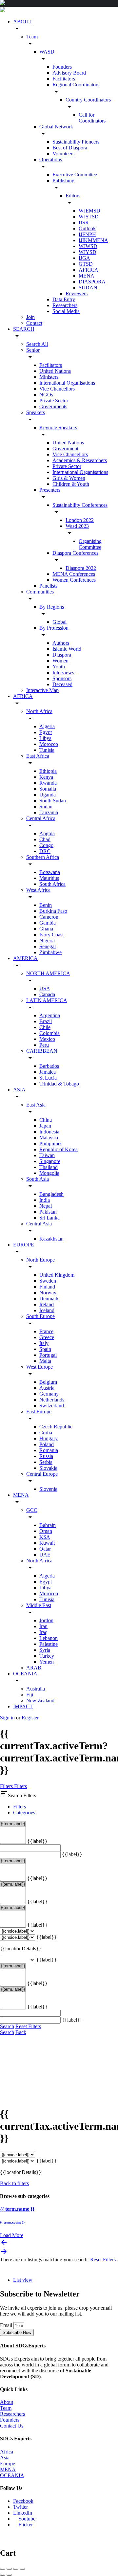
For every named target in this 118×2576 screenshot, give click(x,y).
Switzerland (52, 1406)
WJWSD (88, 246)
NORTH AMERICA (48, 973)
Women (60, 661)
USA (45, 988)
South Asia (38, 1179)
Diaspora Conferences (75, 553)
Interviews (63, 672)
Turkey (47, 1656)
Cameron (49, 917)
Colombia (49, 1033)
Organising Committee (90, 544)
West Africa (38, 890)
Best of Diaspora (70, 148)
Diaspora (62, 655)
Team (32, 37)
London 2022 (80, 520)
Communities (40, 592)
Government (65, 448)
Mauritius (49, 878)
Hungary (49, 1438)
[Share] (9, 2569)
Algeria (47, 726)
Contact (34, 323)
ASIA (19, 1090)
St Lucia (48, 1078)
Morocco (49, 744)
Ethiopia (48, 771)
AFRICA (88, 270)
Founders (62, 67)
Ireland (47, 1304)
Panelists (48, 586)
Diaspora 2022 (81, 568)
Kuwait (47, 1543)
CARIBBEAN (42, 1051)
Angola (47, 833)
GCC (32, 1510)
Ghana (46, 929)
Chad (45, 839)
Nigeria (47, 941)
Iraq (43, 1632)
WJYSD (88, 252)
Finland (47, 1287)
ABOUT (22, 22)
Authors (61, 643)
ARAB (34, 1668)
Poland (47, 1444)
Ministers (49, 377)
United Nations (55, 371)
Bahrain (48, 1525)
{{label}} (37, 1841)
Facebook (23, 2501)
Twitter (20, 2507)
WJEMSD (89, 211)
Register (30, 1718)
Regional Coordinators (76, 85)
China (46, 1120)
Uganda (48, 795)
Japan (45, 1126)
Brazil (46, 1021)
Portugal (48, 1355)
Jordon (46, 1620)
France (46, 1331)
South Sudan (53, 801)
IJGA (84, 258)
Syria (45, 1650)
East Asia (36, 1105)
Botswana (50, 872)
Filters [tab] (20, 1807)
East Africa (38, 756)
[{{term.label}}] (13, 1824)
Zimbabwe (50, 952)
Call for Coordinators (92, 118)
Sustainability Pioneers (76, 142)
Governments (53, 406)
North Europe (40, 1260)
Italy (44, 1343)
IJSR (84, 223)
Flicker (25, 2525)
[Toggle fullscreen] (16, 2569)
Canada (47, 994)
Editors (73, 196)
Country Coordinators (88, 100)
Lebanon (49, 1638)
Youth (59, 667)
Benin (46, 905)
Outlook (87, 228)
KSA (45, 1537)
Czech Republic (56, 1427)
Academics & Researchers (80, 460)
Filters (7, 1786)
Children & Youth (71, 484)
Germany (49, 1394)
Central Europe (42, 1474)
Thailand (49, 1167)
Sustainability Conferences (80, 505)
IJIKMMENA (93, 240)
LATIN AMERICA (47, 1000)
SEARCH (24, 329)
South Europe (40, 1316)
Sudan (46, 806)
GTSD (86, 264)
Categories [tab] (24, 1813)
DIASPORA (92, 282)
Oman (46, 1531)
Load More (12, 2235)
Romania (49, 1450)
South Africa (52, 884)
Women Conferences (74, 580)
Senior (33, 350)
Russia (46, 1456)
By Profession (54, 628)
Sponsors (62, 678)
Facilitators (64, 79)
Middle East (39, 1605)
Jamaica (48, 1072)
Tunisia (47, 750)
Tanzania (49, 812)
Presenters (50, 490)
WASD (47, 52)
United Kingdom (57, 1275)
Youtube (26, 2519)
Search (7, 2026)
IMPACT (23, 1706)
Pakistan (48, 1212)
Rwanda (48, 783)
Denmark (49, 1299)
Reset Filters (28, 2026)
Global (59, 622)
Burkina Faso (53, 911)
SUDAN (88, 288)
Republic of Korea (59, 1149)
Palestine (49, 1644)
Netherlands (52, 1400)
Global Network (56, 127)
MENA (87, 276)
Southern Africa (43, 857)
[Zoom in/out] (22, 2569)
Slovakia (48, 1468)
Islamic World (67, 649)
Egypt (46, 732)
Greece (47, 1337)
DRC (45, 851)
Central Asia (39, 1224)
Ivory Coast (51, 935)
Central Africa (41, 818)
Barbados (49, 1066)
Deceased (62, 684)
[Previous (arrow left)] (3, 2575)
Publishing (63, 180)
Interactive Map (42, 690)
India (45, 1200)
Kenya (46, 777)
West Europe (39, 1367)
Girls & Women (69, 478)
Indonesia (49, 1132)
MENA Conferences (74, 574)
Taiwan (47, 1155)
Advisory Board (69, 73)
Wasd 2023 (77, 526)
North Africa (39, 711)
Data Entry (64, 299)
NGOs (46, 395)
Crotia (46, 1433)
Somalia (48, 789)
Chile (45, 1027)
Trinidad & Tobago (59, 1084)
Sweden (48, 1281)
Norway (48, 1293)
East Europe (39, 1411)
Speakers (36, 412)
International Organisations (67, 383)
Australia (36, 1689)
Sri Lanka (49, 1218)
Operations (51, 159)
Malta (45, 1361)
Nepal (46, 1206)
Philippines (51, 1143)
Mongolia (49, 1173)
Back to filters (14, 2183)
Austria (47, 1388)
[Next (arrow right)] (9, 2575)
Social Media (66, 311)
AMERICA (25, 958)
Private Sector (54, 401)
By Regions (52, 607)
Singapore (50, 1161)
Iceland (47, 1310)
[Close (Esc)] (3, 2569)
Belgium (48, 1382)
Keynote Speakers (58, 427)
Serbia (46, 1462)
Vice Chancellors (57, 389)
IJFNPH (87, 234)
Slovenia (48, 1489)
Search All (37, 344)
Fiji (30, 1695)
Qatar (45, 1549)
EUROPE (24, 1245)
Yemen (47, 1662)
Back (21, 2032)
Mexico (47, 1039)
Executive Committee (75, 175)
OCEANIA (25, 1674)
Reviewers (77, 293)
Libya (45, 738)
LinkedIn (23, 2513)
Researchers (65, 305)
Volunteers (63, 154)
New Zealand (40, 1701)
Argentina (50, 1015)
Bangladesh (51, 1194)
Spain (45, 1349)
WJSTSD (89, 217)
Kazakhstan (51, 1239)
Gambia (48, 923)
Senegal (48, 946)
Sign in (8, 1718)
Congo (46, 845)
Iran (43, 1626)
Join (30, 317)
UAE (45, 1555)
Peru (44, 1045)
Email (7, 2325)
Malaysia (49, 1138)
